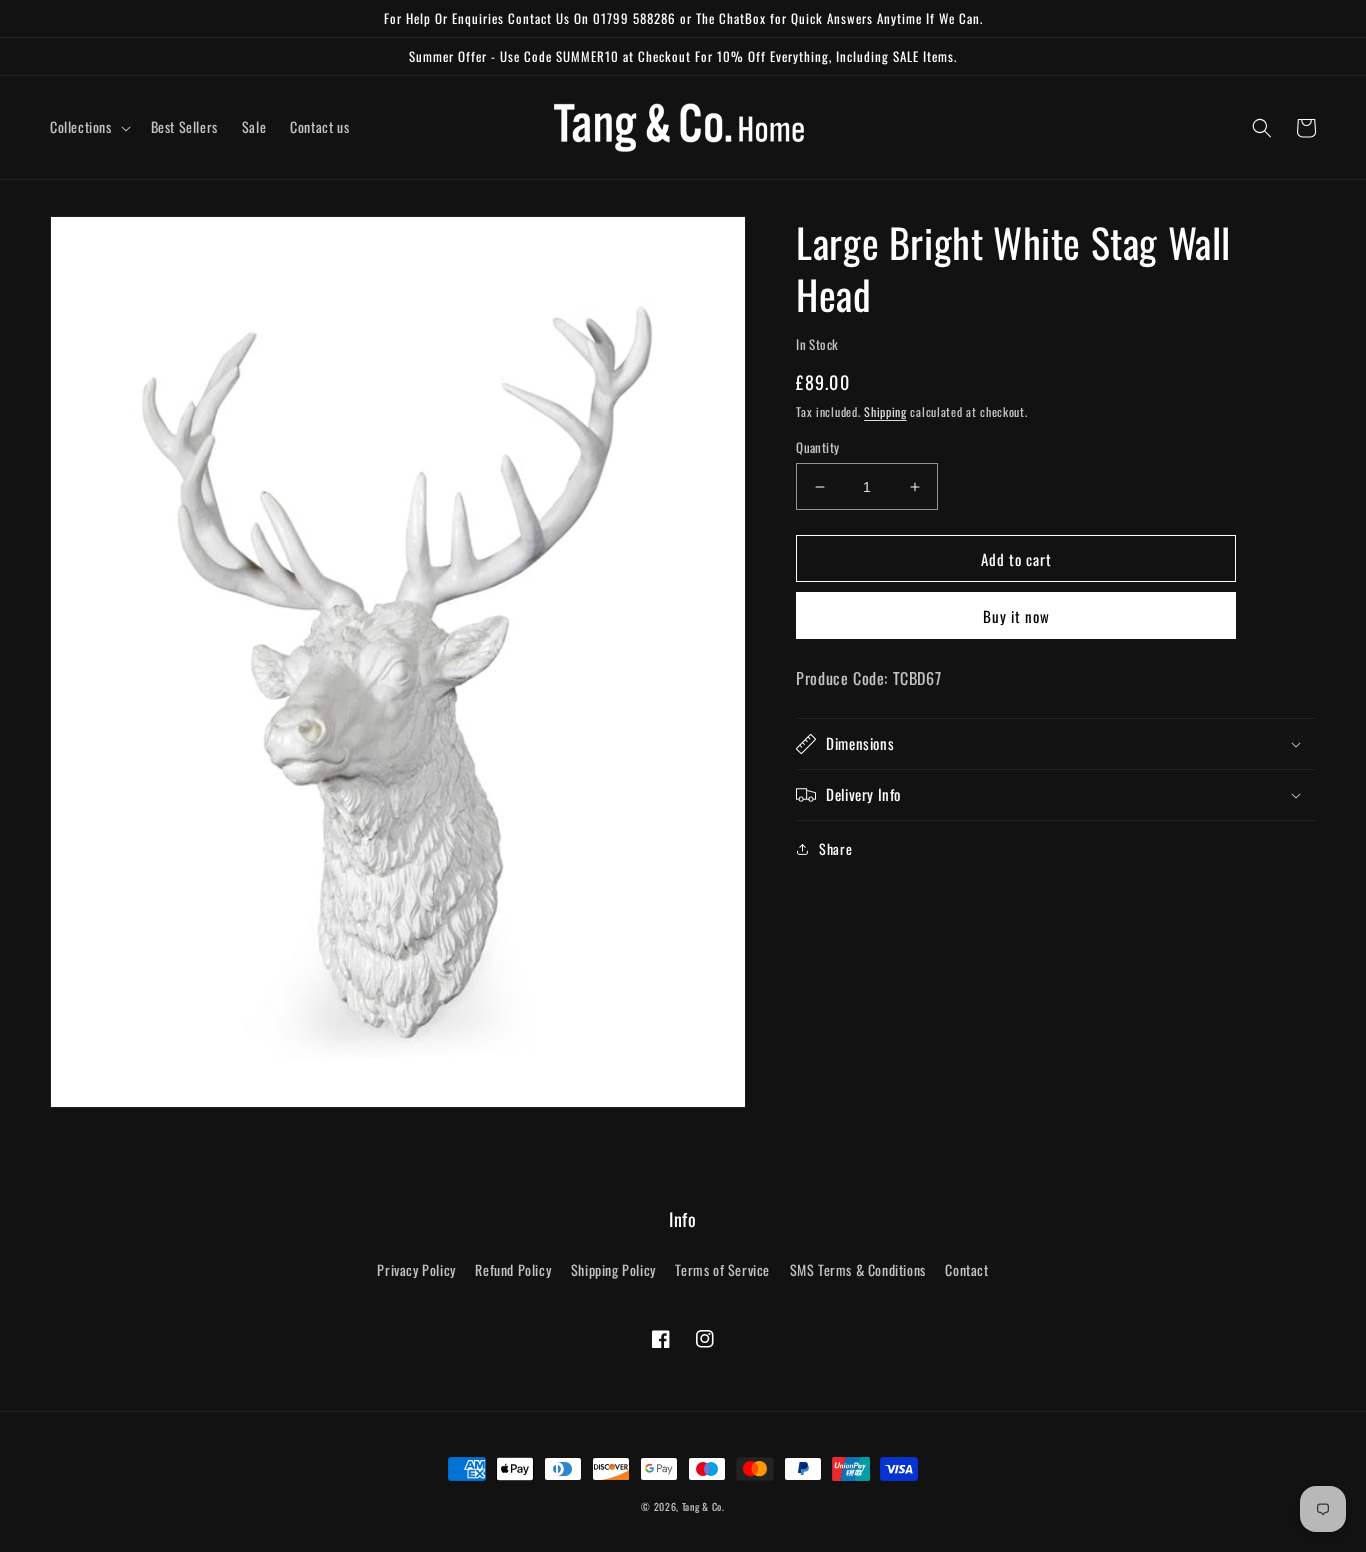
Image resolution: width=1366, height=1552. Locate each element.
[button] (88, 127)
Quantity (817, 447)
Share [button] (835, 848)
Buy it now (1016, 617)
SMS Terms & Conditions (858, 1269)
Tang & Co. (703, 1506)
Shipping (885, 412)
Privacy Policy (416, 1269)
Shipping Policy (613, 1269)
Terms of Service (722, 1269)
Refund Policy (513, 1269)
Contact (966, 1269)
